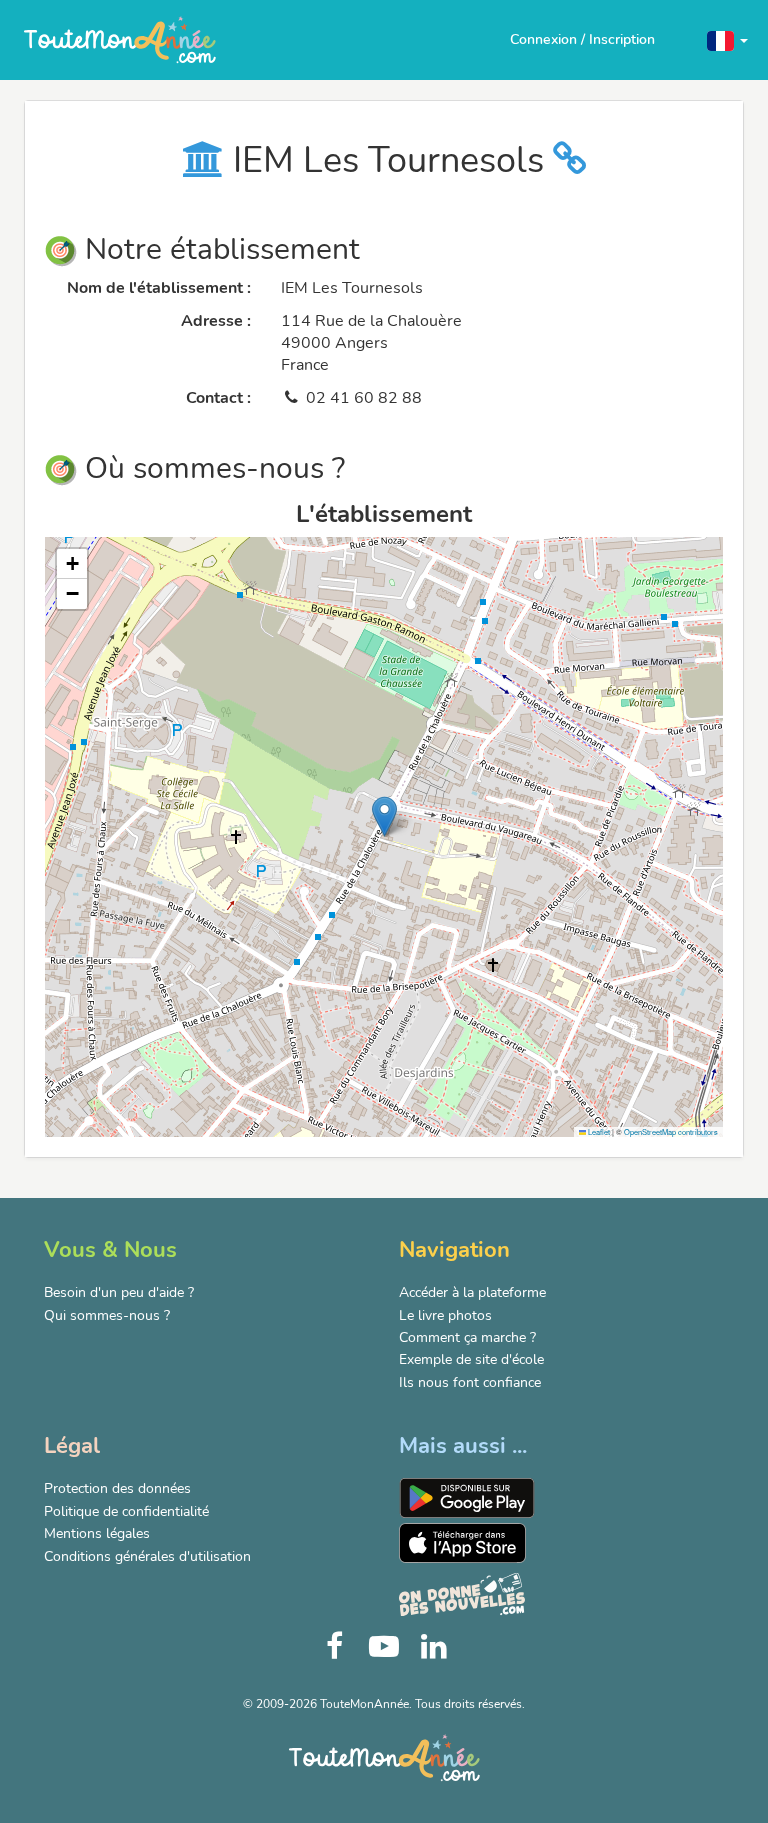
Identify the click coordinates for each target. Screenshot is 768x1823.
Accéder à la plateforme (472, 1292)
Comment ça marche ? (467, 1337)
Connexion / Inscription (582, 39)
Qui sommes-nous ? (107, 1315)
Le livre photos (445, 1315)
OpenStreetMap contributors (671, 1131)
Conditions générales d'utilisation (147, 1556)
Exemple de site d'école (471, 1359)
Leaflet (598, 1131)
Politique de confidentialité (126, 1511)
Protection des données (117, 1488)
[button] (727, 39)
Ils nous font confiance (470, 1382)
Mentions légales (97, 1533)
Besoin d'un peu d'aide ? (119, 1292)
